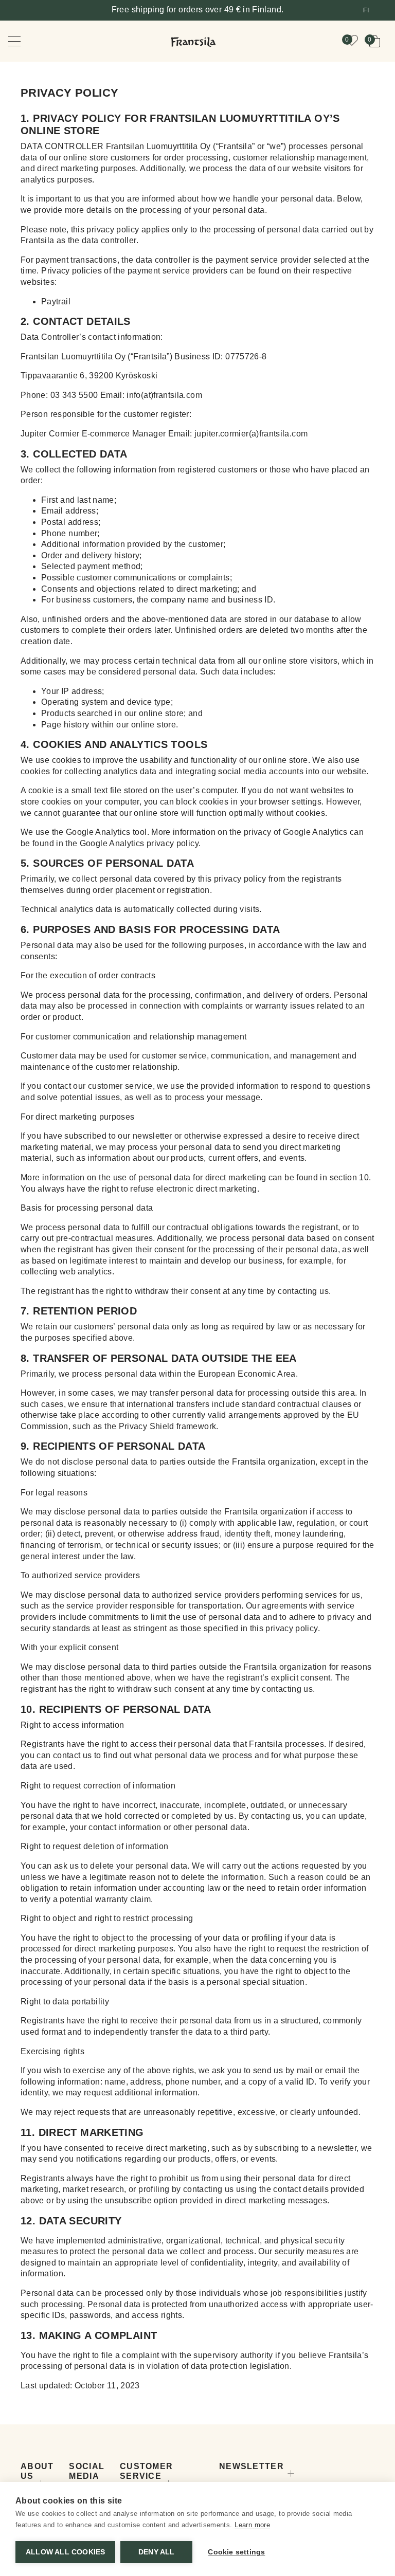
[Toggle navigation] (22, 41)
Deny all (157, 2552)
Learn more (252, 2525)
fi (366, 10)
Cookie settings (236, 2552)
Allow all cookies (65, 2552)
